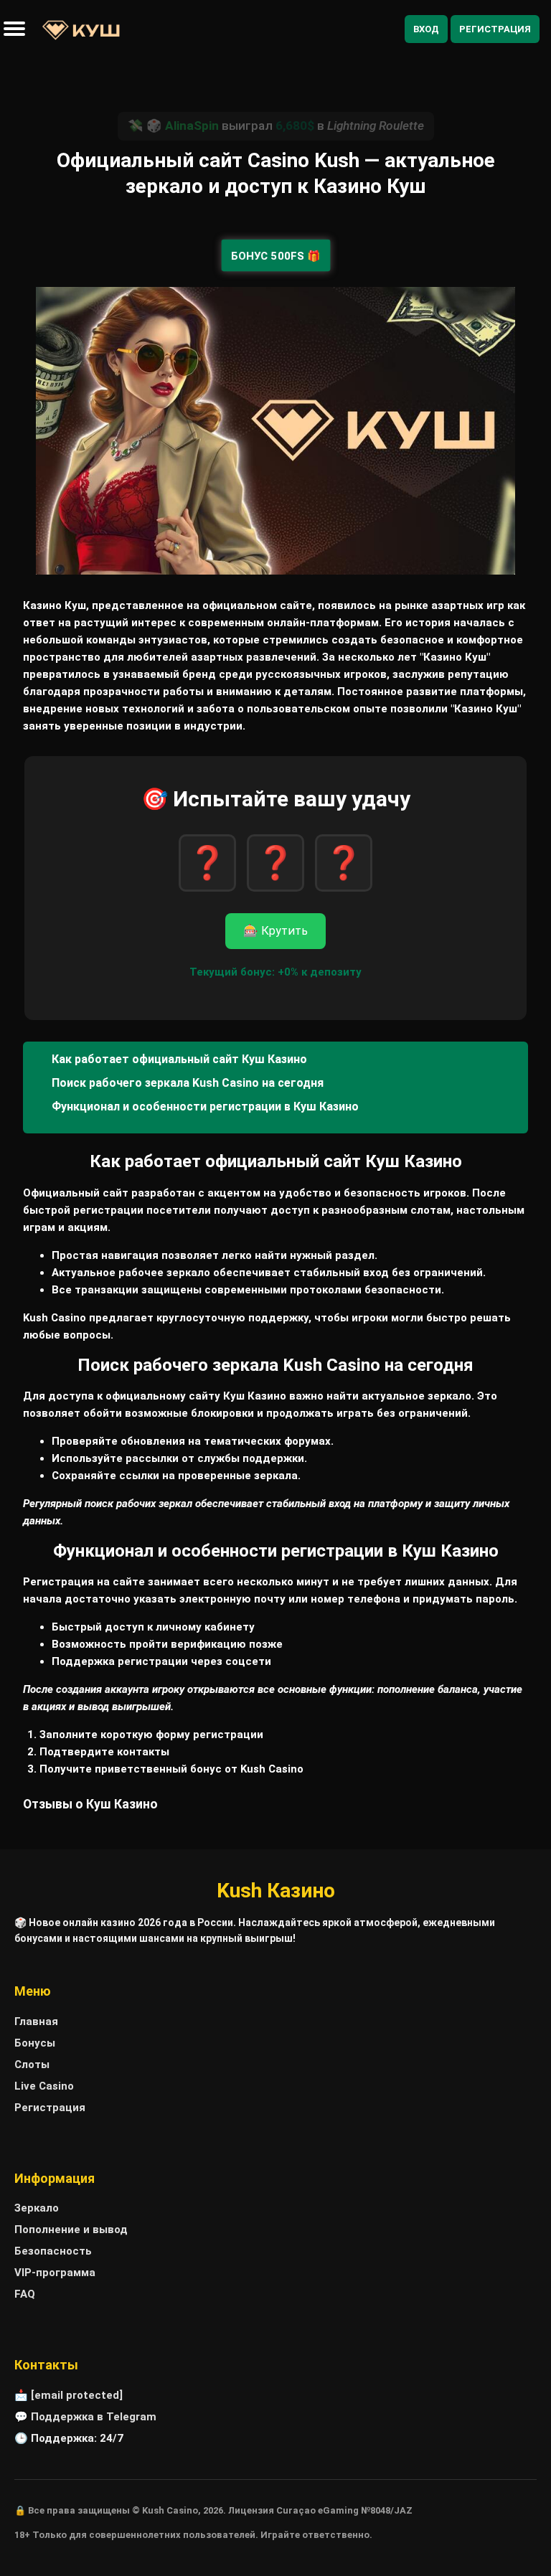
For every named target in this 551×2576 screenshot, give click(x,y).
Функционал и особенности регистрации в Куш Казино (205, 1107)
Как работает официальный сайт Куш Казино (179, 1059)
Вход (426, 29)
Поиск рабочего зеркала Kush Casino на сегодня (188, 1083)
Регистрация (495, 29)
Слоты (32, 2065)
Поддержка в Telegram (94, 2417)
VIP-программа (55, 2273)
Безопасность (53, 2251)
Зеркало (37, 2208)
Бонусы (35, 2043)
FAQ (25, 2294)
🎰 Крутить (275, 931)
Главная (36, 2021)
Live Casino (44, 2086)
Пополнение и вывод (71, 2230)
